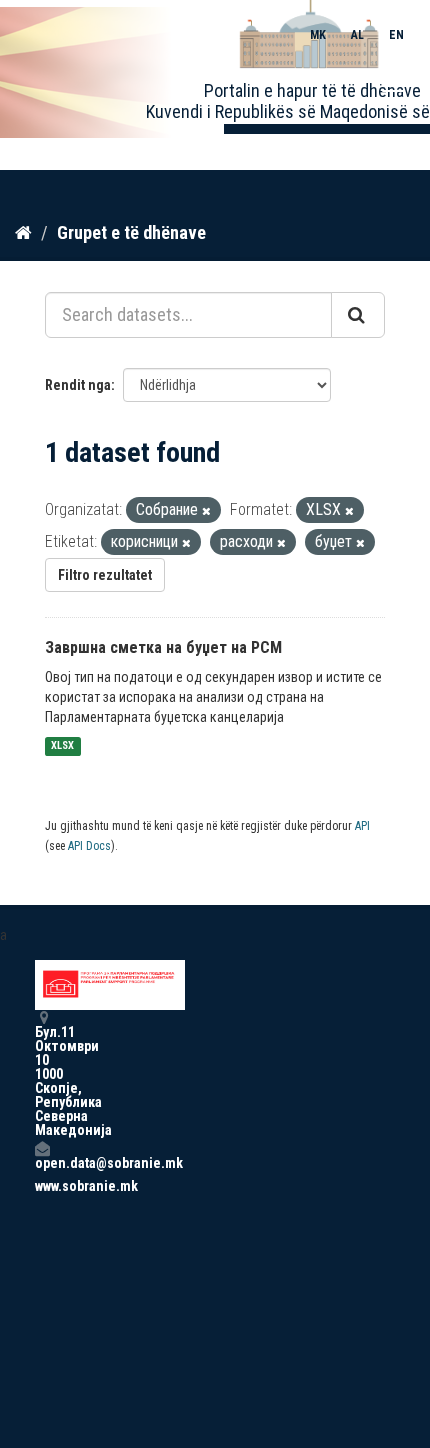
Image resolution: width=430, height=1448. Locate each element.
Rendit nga (78, 385)
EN (396, 35)
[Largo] (206, 511)
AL (357, 35)
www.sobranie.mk (42, 1186)
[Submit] (358, 315)
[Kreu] (23, 232)
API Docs (89, 846)
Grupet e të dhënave (131, 232)
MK (318, 35)
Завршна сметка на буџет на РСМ (163, 647)
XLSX (62, 746)
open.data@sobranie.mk (42, 1162)
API (362, 826)
